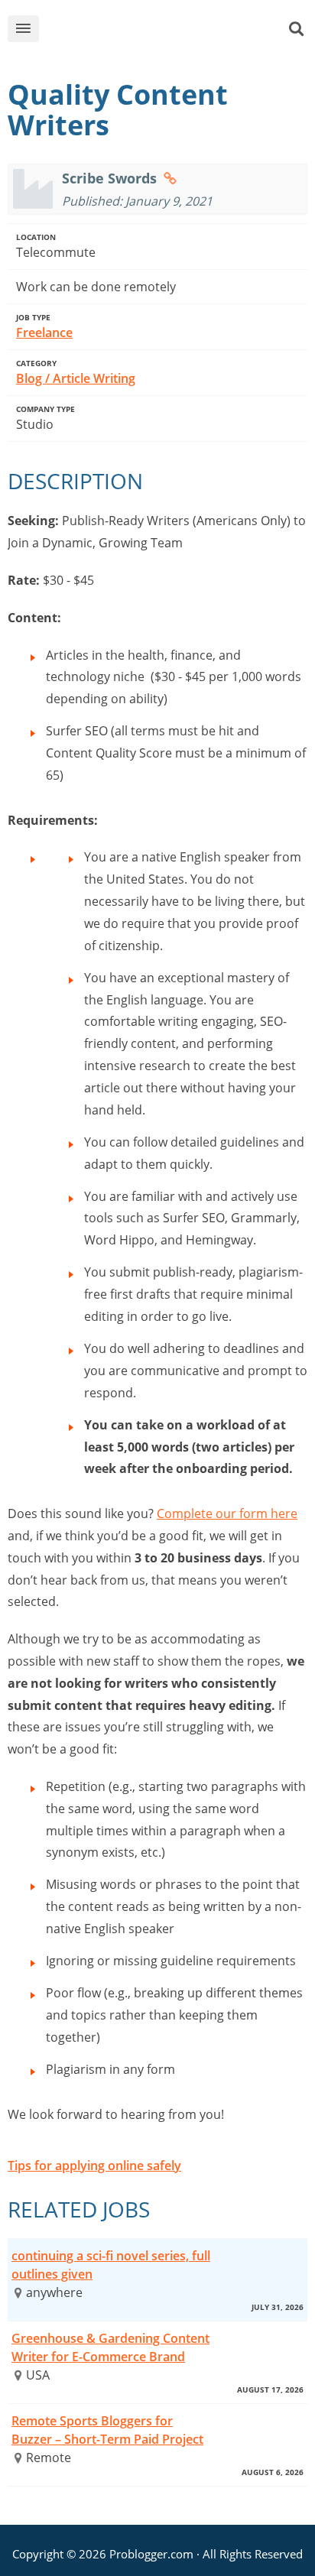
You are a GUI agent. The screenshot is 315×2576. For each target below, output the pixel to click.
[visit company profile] (170, 178)
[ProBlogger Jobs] (170, 32)
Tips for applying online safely (94, 2166)
